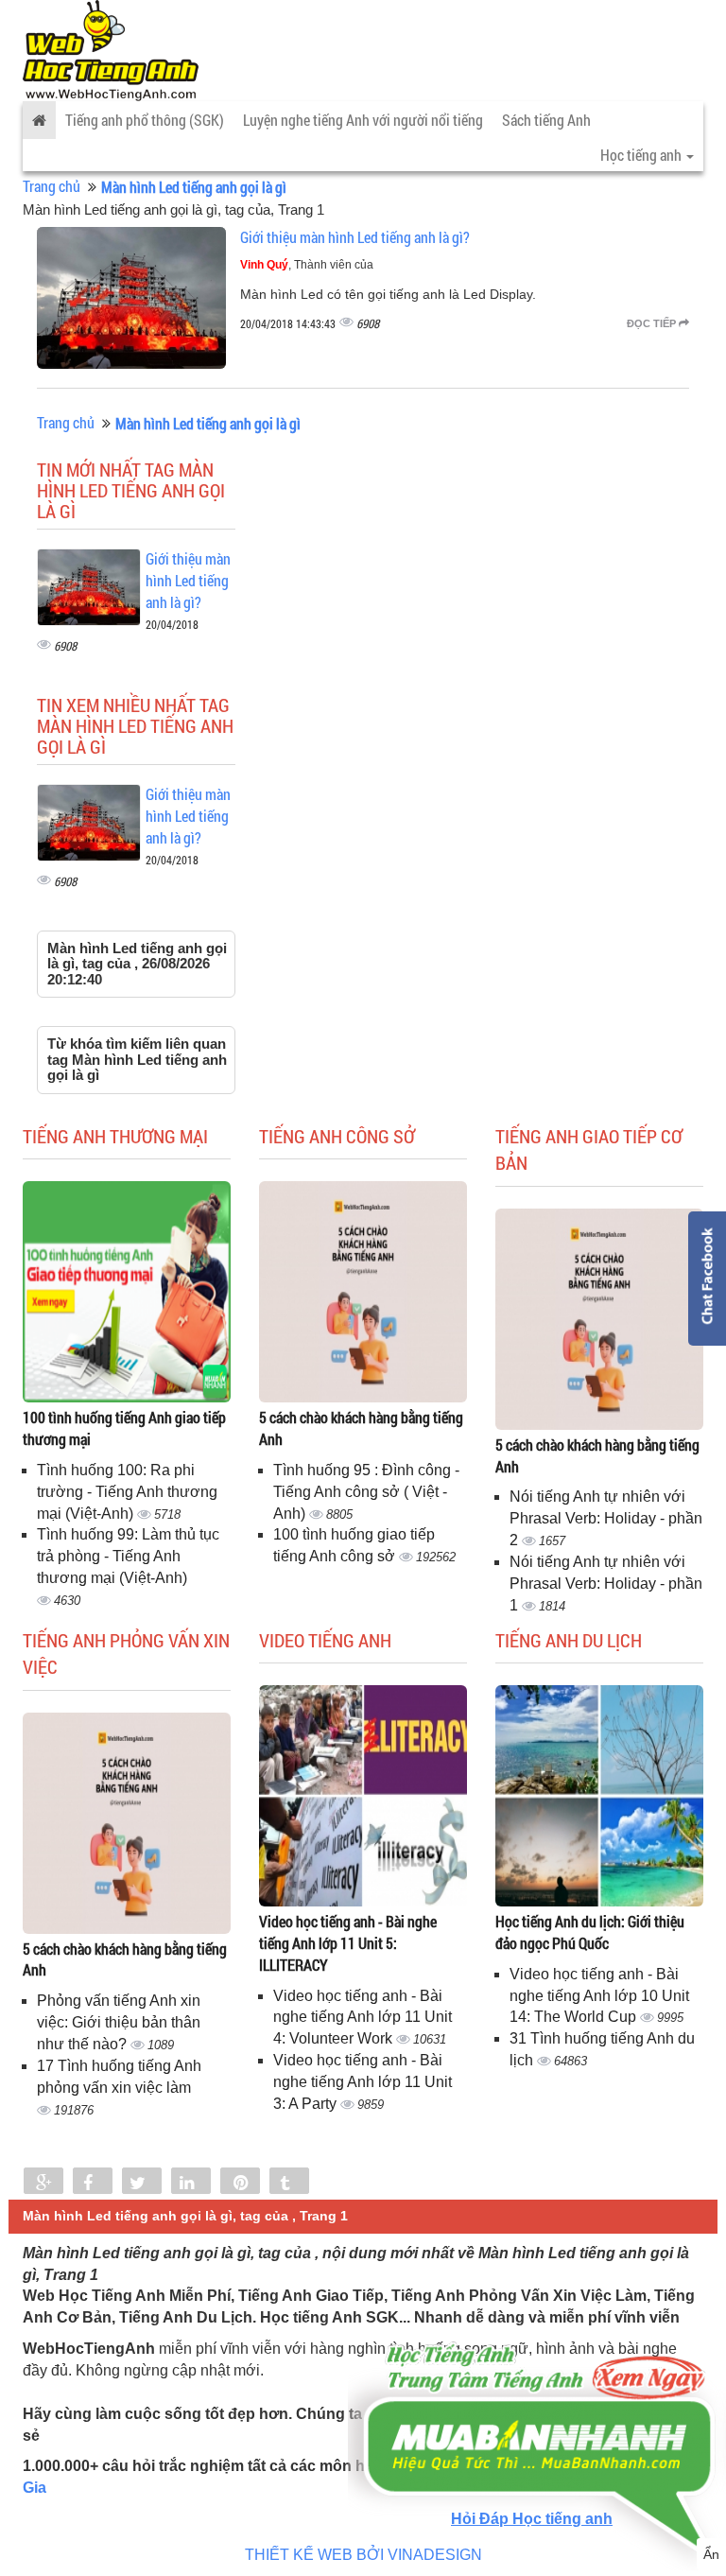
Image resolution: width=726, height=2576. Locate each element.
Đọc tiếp (653, 323)
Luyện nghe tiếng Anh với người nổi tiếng (363, 120)
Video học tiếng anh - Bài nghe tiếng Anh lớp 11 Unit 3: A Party (363, 2082)
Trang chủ (52, 186)
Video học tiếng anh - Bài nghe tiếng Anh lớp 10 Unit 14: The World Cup (599, 1996)
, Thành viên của (307, 265)
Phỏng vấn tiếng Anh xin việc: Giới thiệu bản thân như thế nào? (119, 2022)
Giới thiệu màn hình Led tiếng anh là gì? (355, 237)
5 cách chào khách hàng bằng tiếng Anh (361, 1428)
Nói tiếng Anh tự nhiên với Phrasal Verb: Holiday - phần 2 (606, 1518)
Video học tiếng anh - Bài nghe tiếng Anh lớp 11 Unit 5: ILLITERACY (348, 1943)
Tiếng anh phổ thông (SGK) (145, 120)
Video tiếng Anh (325, 1640)
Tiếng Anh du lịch (569, 1640)
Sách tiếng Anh (546, 120)
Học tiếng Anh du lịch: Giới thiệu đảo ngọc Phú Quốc (590, 1932)
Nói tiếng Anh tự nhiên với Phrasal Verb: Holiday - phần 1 (606, 1584)
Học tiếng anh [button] (642, 155)
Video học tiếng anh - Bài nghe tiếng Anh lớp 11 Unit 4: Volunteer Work (363, 2018)
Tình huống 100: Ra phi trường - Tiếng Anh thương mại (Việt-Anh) (127, 1492)
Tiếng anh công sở (337, 1136)
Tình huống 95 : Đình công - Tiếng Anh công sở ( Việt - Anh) (366, 1492)
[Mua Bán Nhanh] (537, 2393)
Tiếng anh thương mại (115, 1136)
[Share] (43, 2183)
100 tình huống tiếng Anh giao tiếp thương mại (124, 1428)
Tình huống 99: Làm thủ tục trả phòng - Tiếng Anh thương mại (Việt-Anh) (128, 1556)
